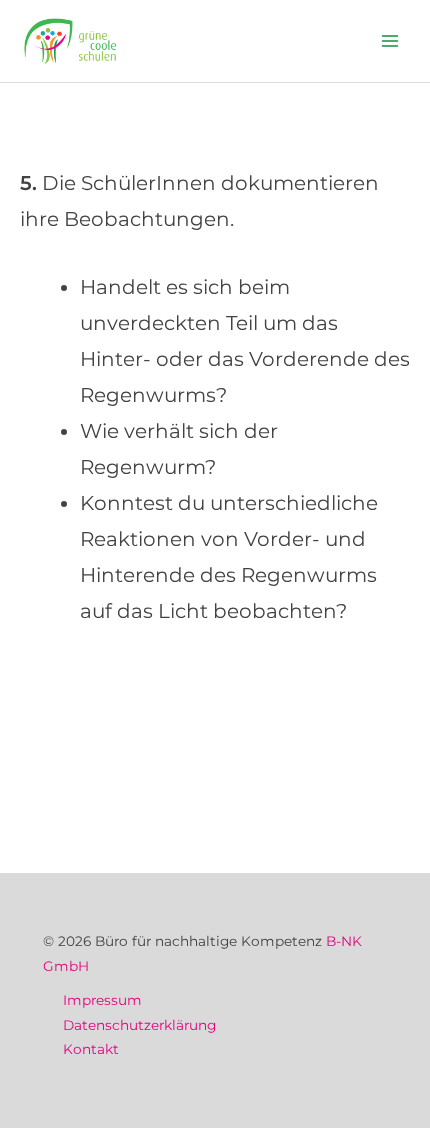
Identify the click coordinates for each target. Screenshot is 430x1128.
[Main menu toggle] (390, 41)
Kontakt (91, 1049)
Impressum (102, 1000)
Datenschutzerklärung (139, 1025)
